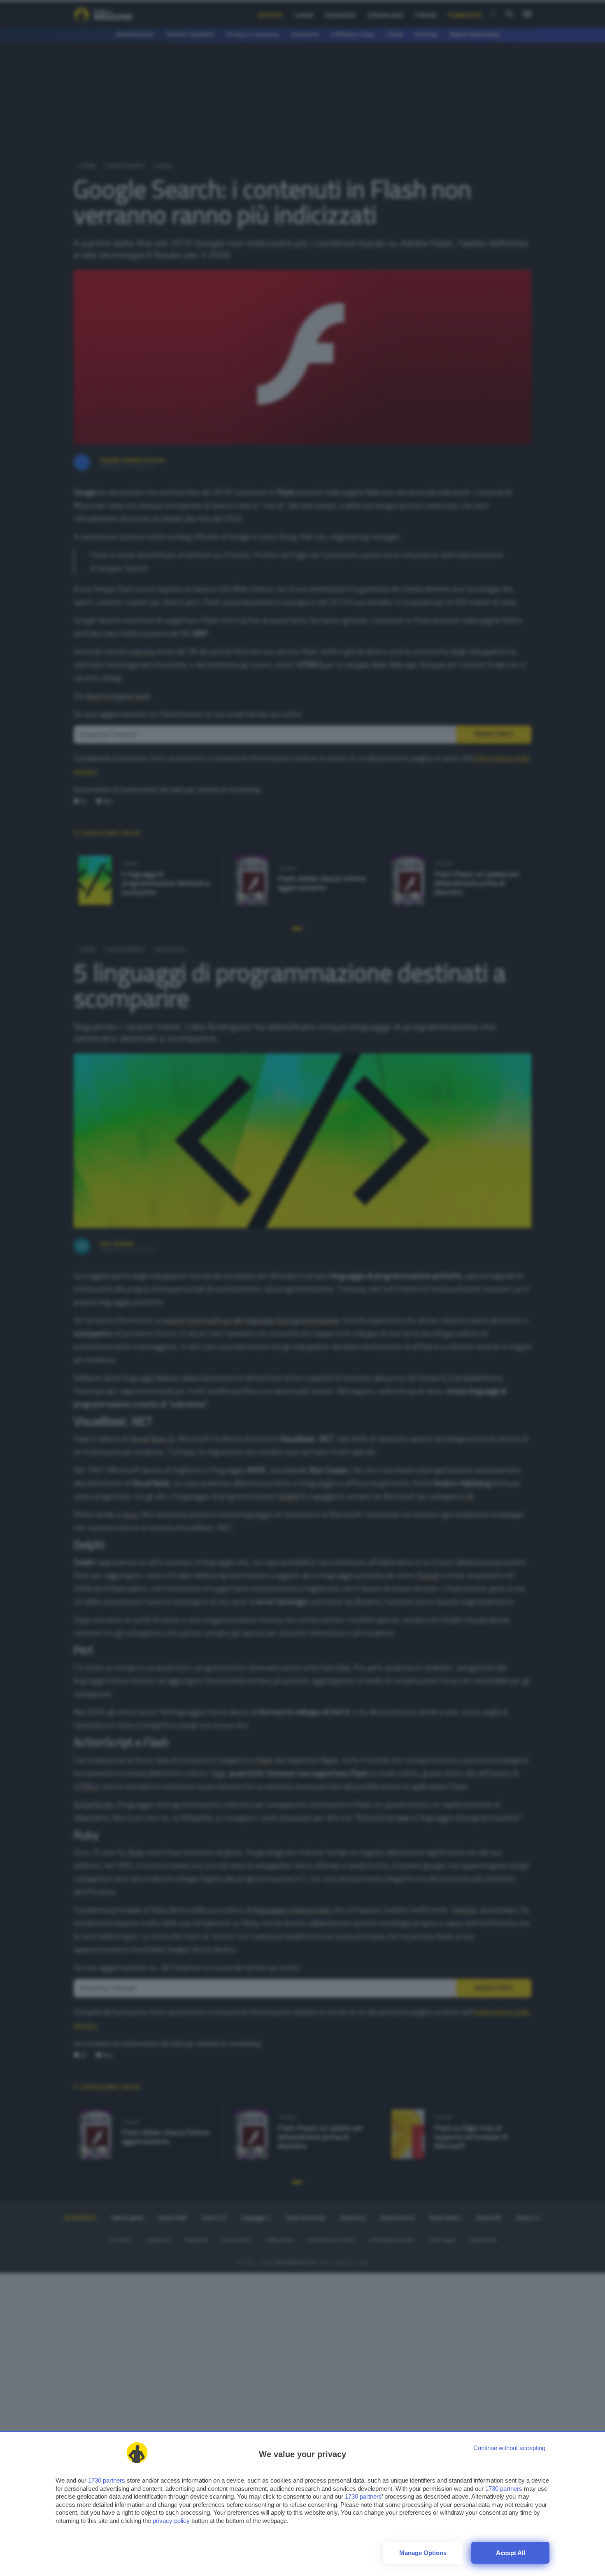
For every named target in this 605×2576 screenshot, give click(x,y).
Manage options (423, 2553)
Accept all (511, 2553)
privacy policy (171, 2521)
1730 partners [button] (107, 2480)
